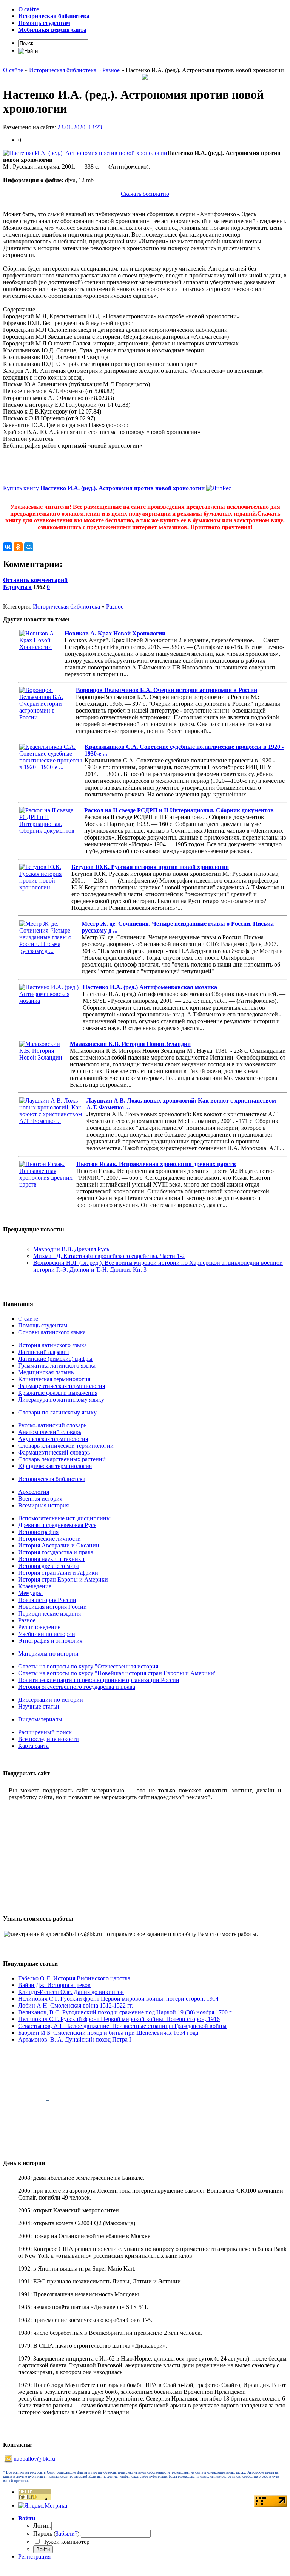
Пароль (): (57, 2533)
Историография (38, 1532)
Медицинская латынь (46, 1372)
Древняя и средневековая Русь (57, 1525)
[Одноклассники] (18, 547)
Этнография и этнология (50, 1641)
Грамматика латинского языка (57, 1365)
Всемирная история (43, 1505)
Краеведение (35, 1586)
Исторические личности (49, 1539)
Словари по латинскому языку (57, 1412)
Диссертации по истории (51, 1700)
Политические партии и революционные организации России (99, 1680)
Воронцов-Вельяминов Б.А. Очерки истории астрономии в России (167, 690)
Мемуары (30, 1593)
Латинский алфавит (44, 1352)
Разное (115, 606)
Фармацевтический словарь (54, 1452)
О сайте (28, 1319)
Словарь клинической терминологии (66, 1446)
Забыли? (66, 2533)
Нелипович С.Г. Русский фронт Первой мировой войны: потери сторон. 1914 (118, 1999)
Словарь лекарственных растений (62, 1459)
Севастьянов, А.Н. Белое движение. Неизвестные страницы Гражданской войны (122, 2026)
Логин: (42, 2526)
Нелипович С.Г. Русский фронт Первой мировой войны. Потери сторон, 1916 (119, 2019)
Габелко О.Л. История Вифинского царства (74, 1978)
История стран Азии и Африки (58, 1573)
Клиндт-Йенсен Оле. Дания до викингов (71, 1992)
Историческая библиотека (66, 606)
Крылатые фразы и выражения (58, 1393)
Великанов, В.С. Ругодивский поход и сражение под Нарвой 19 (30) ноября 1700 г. (125, 2012)
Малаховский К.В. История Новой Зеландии (130, 1044)
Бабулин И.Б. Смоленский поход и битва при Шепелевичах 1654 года (108, 2033)
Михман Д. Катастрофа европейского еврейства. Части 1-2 (109, 1256)
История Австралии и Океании (59, 1545)
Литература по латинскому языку (61, 1400)
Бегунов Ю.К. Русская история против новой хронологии (150, 867)
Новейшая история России (52, 1607)
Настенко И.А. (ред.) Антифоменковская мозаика (150, 987)
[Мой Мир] (29, 547)
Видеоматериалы (40, 1719)
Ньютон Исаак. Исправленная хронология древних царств (156, 1164)
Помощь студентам (43, 1325)
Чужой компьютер (65, 2542)
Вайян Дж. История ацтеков (54, 1985)
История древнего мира (49, 1566)
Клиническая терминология (54, 1379)
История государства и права (56, 1552)
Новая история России (47, 1600)
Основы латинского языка (52, 1332)
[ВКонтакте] (8, 547)
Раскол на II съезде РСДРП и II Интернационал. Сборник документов (179, 810)
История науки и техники (51, 1559)
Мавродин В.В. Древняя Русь (71, 1249)
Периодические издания (49, 1613)
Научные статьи (39, 1706)
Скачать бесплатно (145, 194)
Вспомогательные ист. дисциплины (64, 1518)
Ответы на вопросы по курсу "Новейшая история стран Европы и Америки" (117, 1673)
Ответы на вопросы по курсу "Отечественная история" (89, 1666)
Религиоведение (39, 1627)
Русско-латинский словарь (52, 1425)
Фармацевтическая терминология (62, 1386)
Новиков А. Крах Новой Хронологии (115, 633)
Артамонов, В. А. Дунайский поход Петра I (75, 2039)
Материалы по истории (48, 1654)
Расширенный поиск (45, 1732)
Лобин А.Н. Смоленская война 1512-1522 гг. (76, 2005)
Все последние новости (49, 1739)
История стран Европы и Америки (63, 1579)
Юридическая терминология (55, 1466)
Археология (34, 1492)
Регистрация (34, 2557)
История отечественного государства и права (77, 1687)
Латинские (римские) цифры (55, 1359)
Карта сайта (33, 1746)
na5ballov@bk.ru (34, 2459)
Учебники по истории (47, 1634)
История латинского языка (52, 1345)
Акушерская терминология (53, 1439)
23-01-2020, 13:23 (80, 127)
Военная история (40, 1499)
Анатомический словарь (50, 1432)
